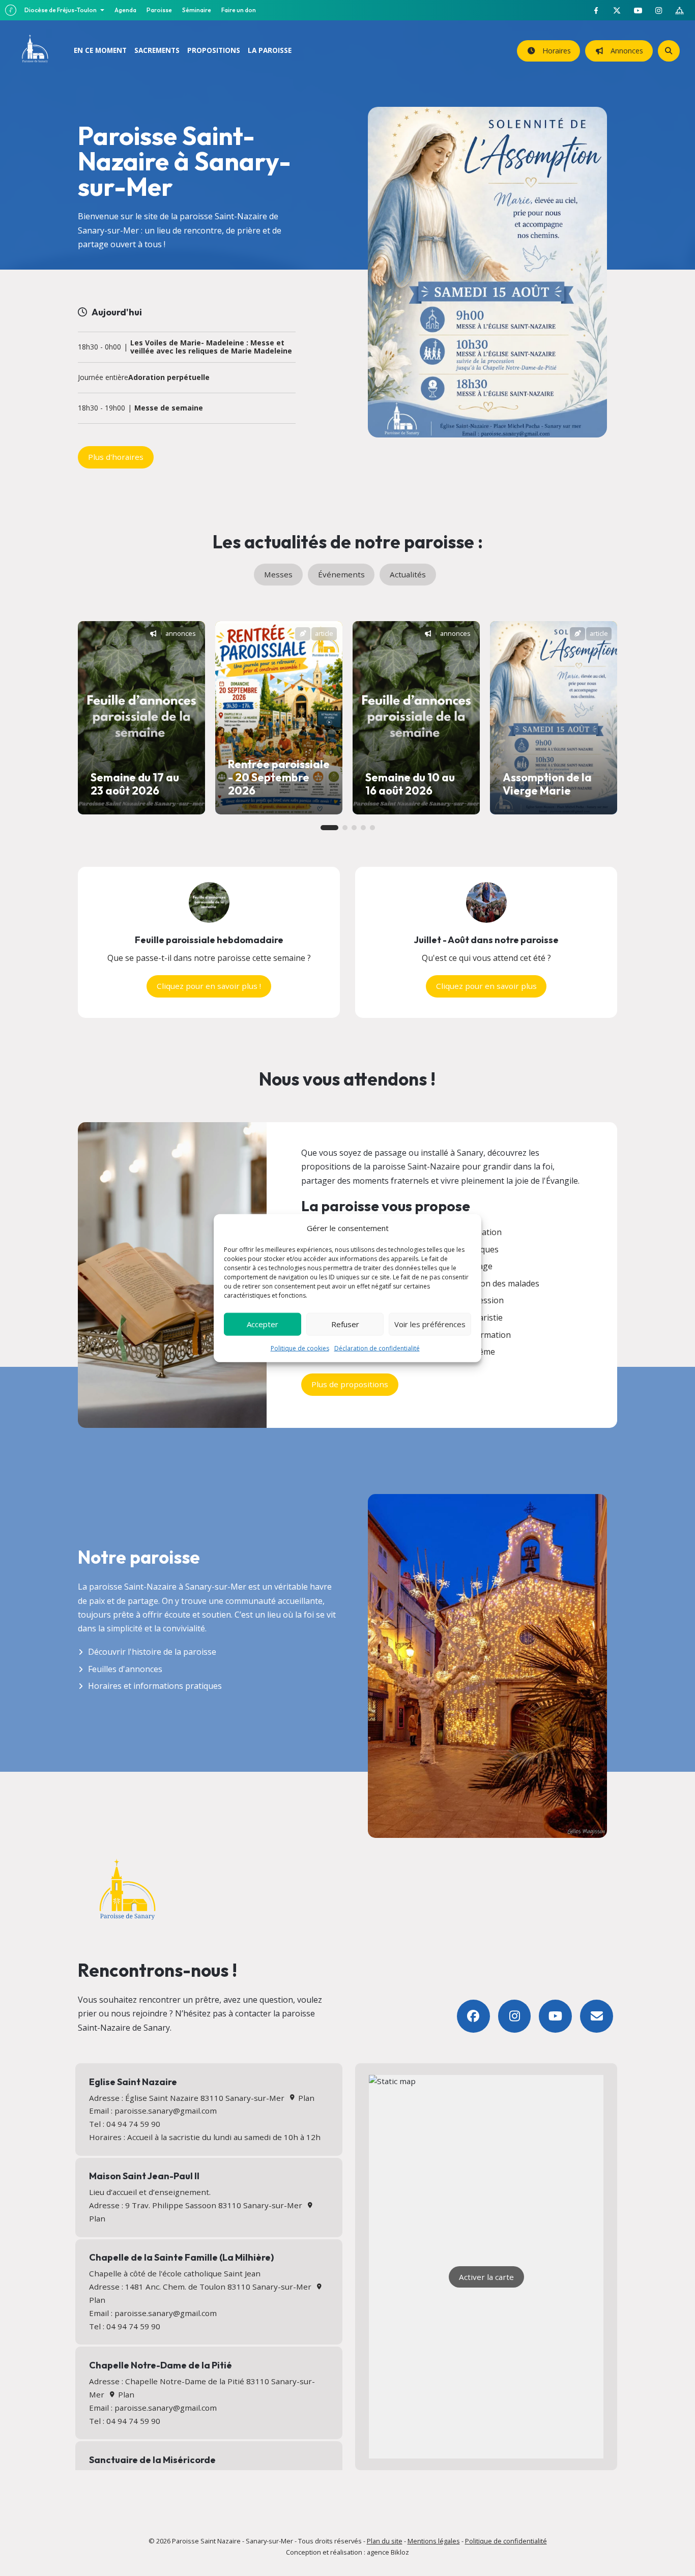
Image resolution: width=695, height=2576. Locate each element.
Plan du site (385, 2541)
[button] (329, 828)
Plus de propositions (350, 1384)
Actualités (408, 574)
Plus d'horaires (116, 457)
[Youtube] (555, 2016)
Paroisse (159, 10)
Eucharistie (482, 1318)
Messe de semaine (169, 408)
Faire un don (239, 10)
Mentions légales (434, 2541)
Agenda (125, 10)
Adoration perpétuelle (169, 378)
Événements (341, 574)
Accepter (263, 1324)
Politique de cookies (300, 1348)
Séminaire (197, 10)
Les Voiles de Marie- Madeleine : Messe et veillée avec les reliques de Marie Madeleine (211, 347)
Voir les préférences (430, 1324)
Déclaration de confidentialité (377, 1348)
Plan (305, 2098)
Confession (482, 1300)
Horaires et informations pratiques (155, 1686)
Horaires (555, 51)
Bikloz (400, 2552)
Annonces (625, 51)
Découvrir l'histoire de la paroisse (152, 1652)
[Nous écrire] (597, 2016)
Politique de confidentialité (506, 2541)
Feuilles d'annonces (125, 1669)
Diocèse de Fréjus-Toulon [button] (61, 10)
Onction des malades (500, 1283)
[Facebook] (473, 2016)
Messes (278, 574)
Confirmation (486, 1335)
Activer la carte (486, 2277)
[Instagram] (515, 2016)
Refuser (345, 1324)
